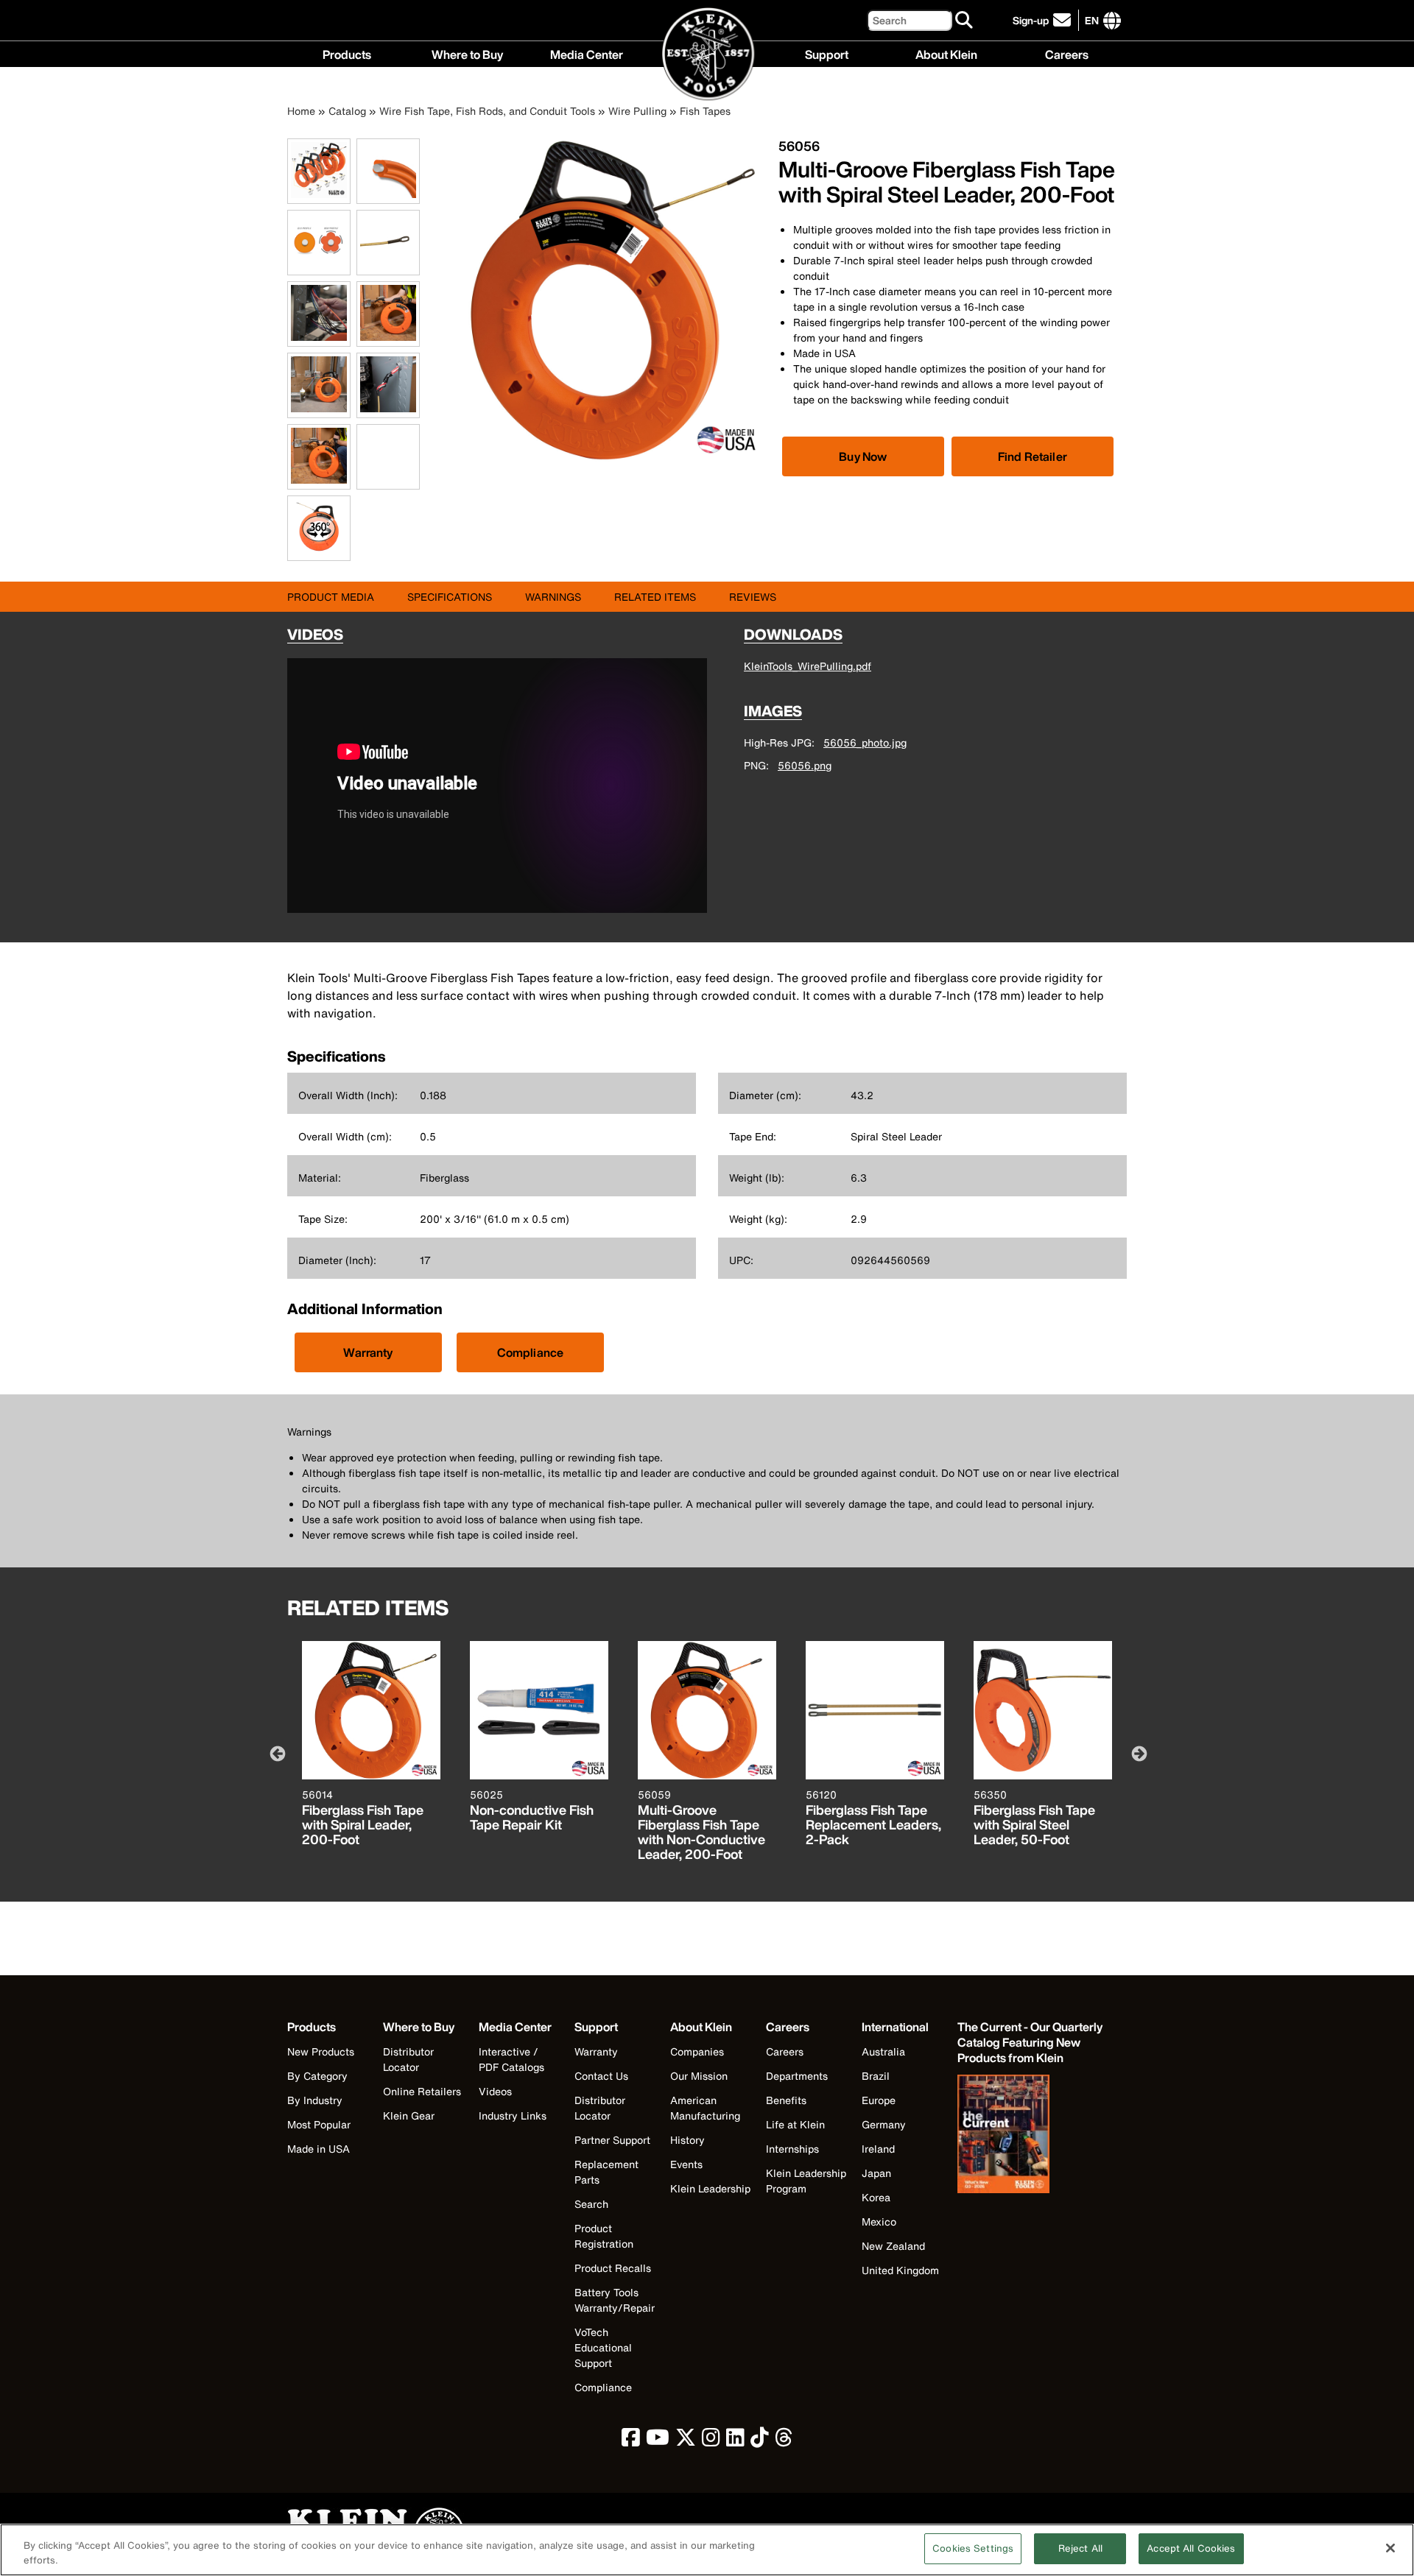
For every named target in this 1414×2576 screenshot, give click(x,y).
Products (347, 53)
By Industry (315, 2100)
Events (686, 2164)
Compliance (531, 1352)
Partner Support (612, 2140)
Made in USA (319, 2149)
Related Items (655, 597)
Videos (495, 2091)
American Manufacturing (705, 2108)
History (687, 2140)
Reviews (753, 597)
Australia (883, 2051)
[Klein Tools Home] (707, 55)
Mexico (879, 2222)
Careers (1067, 53)
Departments (797, 2076)
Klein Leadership (710, 2188)
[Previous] (276, 1753)
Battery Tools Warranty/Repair (615, 2300)
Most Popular (319, 2124)
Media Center (587, 53)
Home (301, 111)
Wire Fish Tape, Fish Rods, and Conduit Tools (487, 111)
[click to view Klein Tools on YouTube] (658, 2441)
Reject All (1080, 2548)
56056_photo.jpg (865, 742)
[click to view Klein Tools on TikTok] (760, 2441)
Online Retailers (422, 2091)
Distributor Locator (408, 2059)
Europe (879, 2100)
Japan (876, 2173)
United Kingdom (900, 2270)
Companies (697, 2051)
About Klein (946, 53)
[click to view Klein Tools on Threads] (784, 2441)
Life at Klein (795, 2124)
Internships (792, 2149)
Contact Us (601, 2076)
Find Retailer (1033, 456)
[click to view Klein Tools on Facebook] (631, 2441)
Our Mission (699, 2076)
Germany (884, 2124)
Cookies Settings (973, 2548)
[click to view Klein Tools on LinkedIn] (735, 2441)
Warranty (368, 1352)
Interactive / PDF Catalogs (511, 2059)
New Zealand (893, 2246)
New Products (321, 2051)
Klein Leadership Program (806, 2181)
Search (591, 2204)
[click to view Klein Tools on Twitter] (686, 2441)
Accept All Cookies (1191, 2548)
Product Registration (604, 2236)
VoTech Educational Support (603, 2347)
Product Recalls (613, 2268)
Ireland (878, 2149)
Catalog (347, 111)
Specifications (450, 597)
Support (827, 53)
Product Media (331, 597)
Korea (876, 2197)
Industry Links (513, 2116)
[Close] (1390, 2548)
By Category (317, 2076)
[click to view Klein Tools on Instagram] (711, 2441)
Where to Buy (467, 53)
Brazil (876, 2076)
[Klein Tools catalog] (1031, 2136)
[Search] (965, 21)
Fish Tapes (705, 111)
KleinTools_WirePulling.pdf (808, 666)
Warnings (553, 597)
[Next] (1138, 1753)
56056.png (805, 765)
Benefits (786, 2100)
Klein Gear (409, 2116)
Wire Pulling (637, 111)
